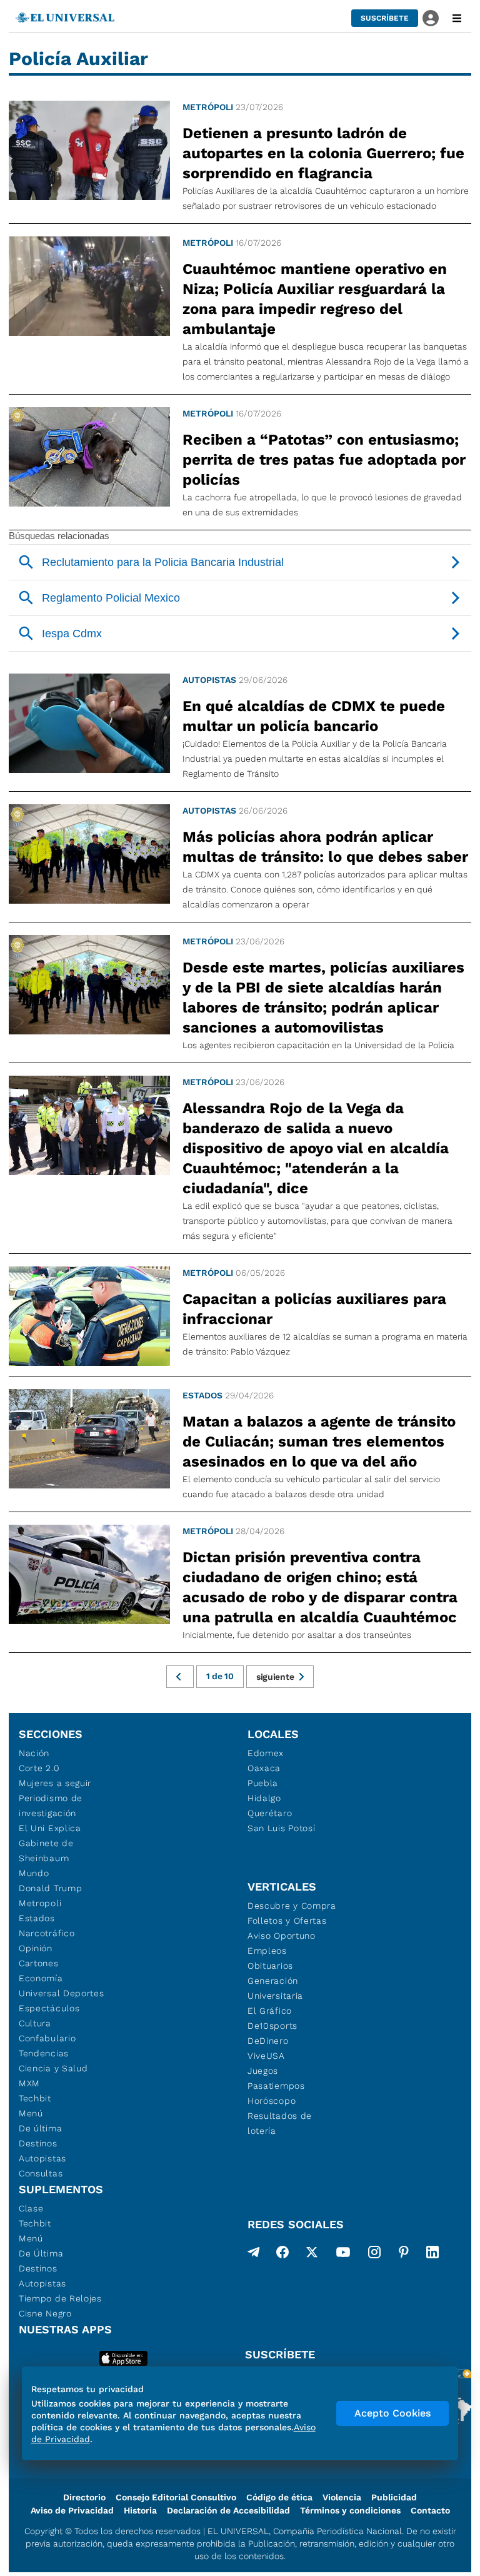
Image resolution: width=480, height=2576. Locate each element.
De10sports (272, 2026)
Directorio (84, 2497)
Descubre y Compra (292, 1906)
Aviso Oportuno (282, 1936)
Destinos (38, 2143)
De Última (41, 2253)
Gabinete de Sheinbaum (46, 1851)
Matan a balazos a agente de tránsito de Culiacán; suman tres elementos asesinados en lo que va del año (319, 1442)
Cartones (39, 1963)
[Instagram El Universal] (374, 2255)
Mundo (34, 1873)
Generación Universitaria (275, 1988)
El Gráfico (270, 2011)
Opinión (36, 1948)
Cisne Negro (45, 2313)
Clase (31, 2208)
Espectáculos (49, 2008)
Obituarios (270, 1966)
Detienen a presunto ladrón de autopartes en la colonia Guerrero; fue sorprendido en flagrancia (323, 153)
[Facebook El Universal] (282, 2255)
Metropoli (40, 1903)
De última (40, 2128)
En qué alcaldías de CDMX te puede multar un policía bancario (314, 716)
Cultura (35, 2023)
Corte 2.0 (39, 1768)
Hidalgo (264, 1798)
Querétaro (270, 1813)
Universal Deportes (62, 1993)
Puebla (263, 1783)
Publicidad (394, 2497)
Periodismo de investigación (51, 1806)
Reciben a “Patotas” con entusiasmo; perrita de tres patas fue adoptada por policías (324, 460)
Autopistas (209, 680)
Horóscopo (272, 2101)
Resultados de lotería (280, 2123)
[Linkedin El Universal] (432, 2255)
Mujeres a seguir (55, 1783)
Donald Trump (50, 1888)
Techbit (35, 2098)
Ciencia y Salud (53, 2068)
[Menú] (457, 18)
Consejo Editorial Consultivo (176, 2497)
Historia (140, 2510)
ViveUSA (266, 2056)
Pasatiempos (276, 2086)
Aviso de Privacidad (72, 2510)
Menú (31, 2113)
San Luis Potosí (282, 1828)
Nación (34, 1753)
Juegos (263, 2071)
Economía (41, 1978)
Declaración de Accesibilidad (228, 2510)
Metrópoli (208, 107)
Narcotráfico (47, 1933)
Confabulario (47, 2038)
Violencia (342, 2497)
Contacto (430, 2510)
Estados (202, 1395)
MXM (29, 2083)
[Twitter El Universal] (312, 2255)
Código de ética (279, 2497)
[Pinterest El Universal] (404, 2255)
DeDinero (268, 2041)
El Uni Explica (50, 1828)
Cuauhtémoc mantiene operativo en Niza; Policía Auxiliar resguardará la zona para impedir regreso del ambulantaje (315, 299)
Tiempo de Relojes (60, 2298)
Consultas (41, 2173)
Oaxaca (264, 1768)
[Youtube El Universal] (343, 2255)
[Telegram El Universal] (254, 2255)
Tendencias (44, 2053)
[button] (385, 18)
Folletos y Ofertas (287, 1921)
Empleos (267, 1951)
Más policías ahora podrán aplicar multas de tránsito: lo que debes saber (325, 847)
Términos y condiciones (350, 2510)
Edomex (266, 1753)
